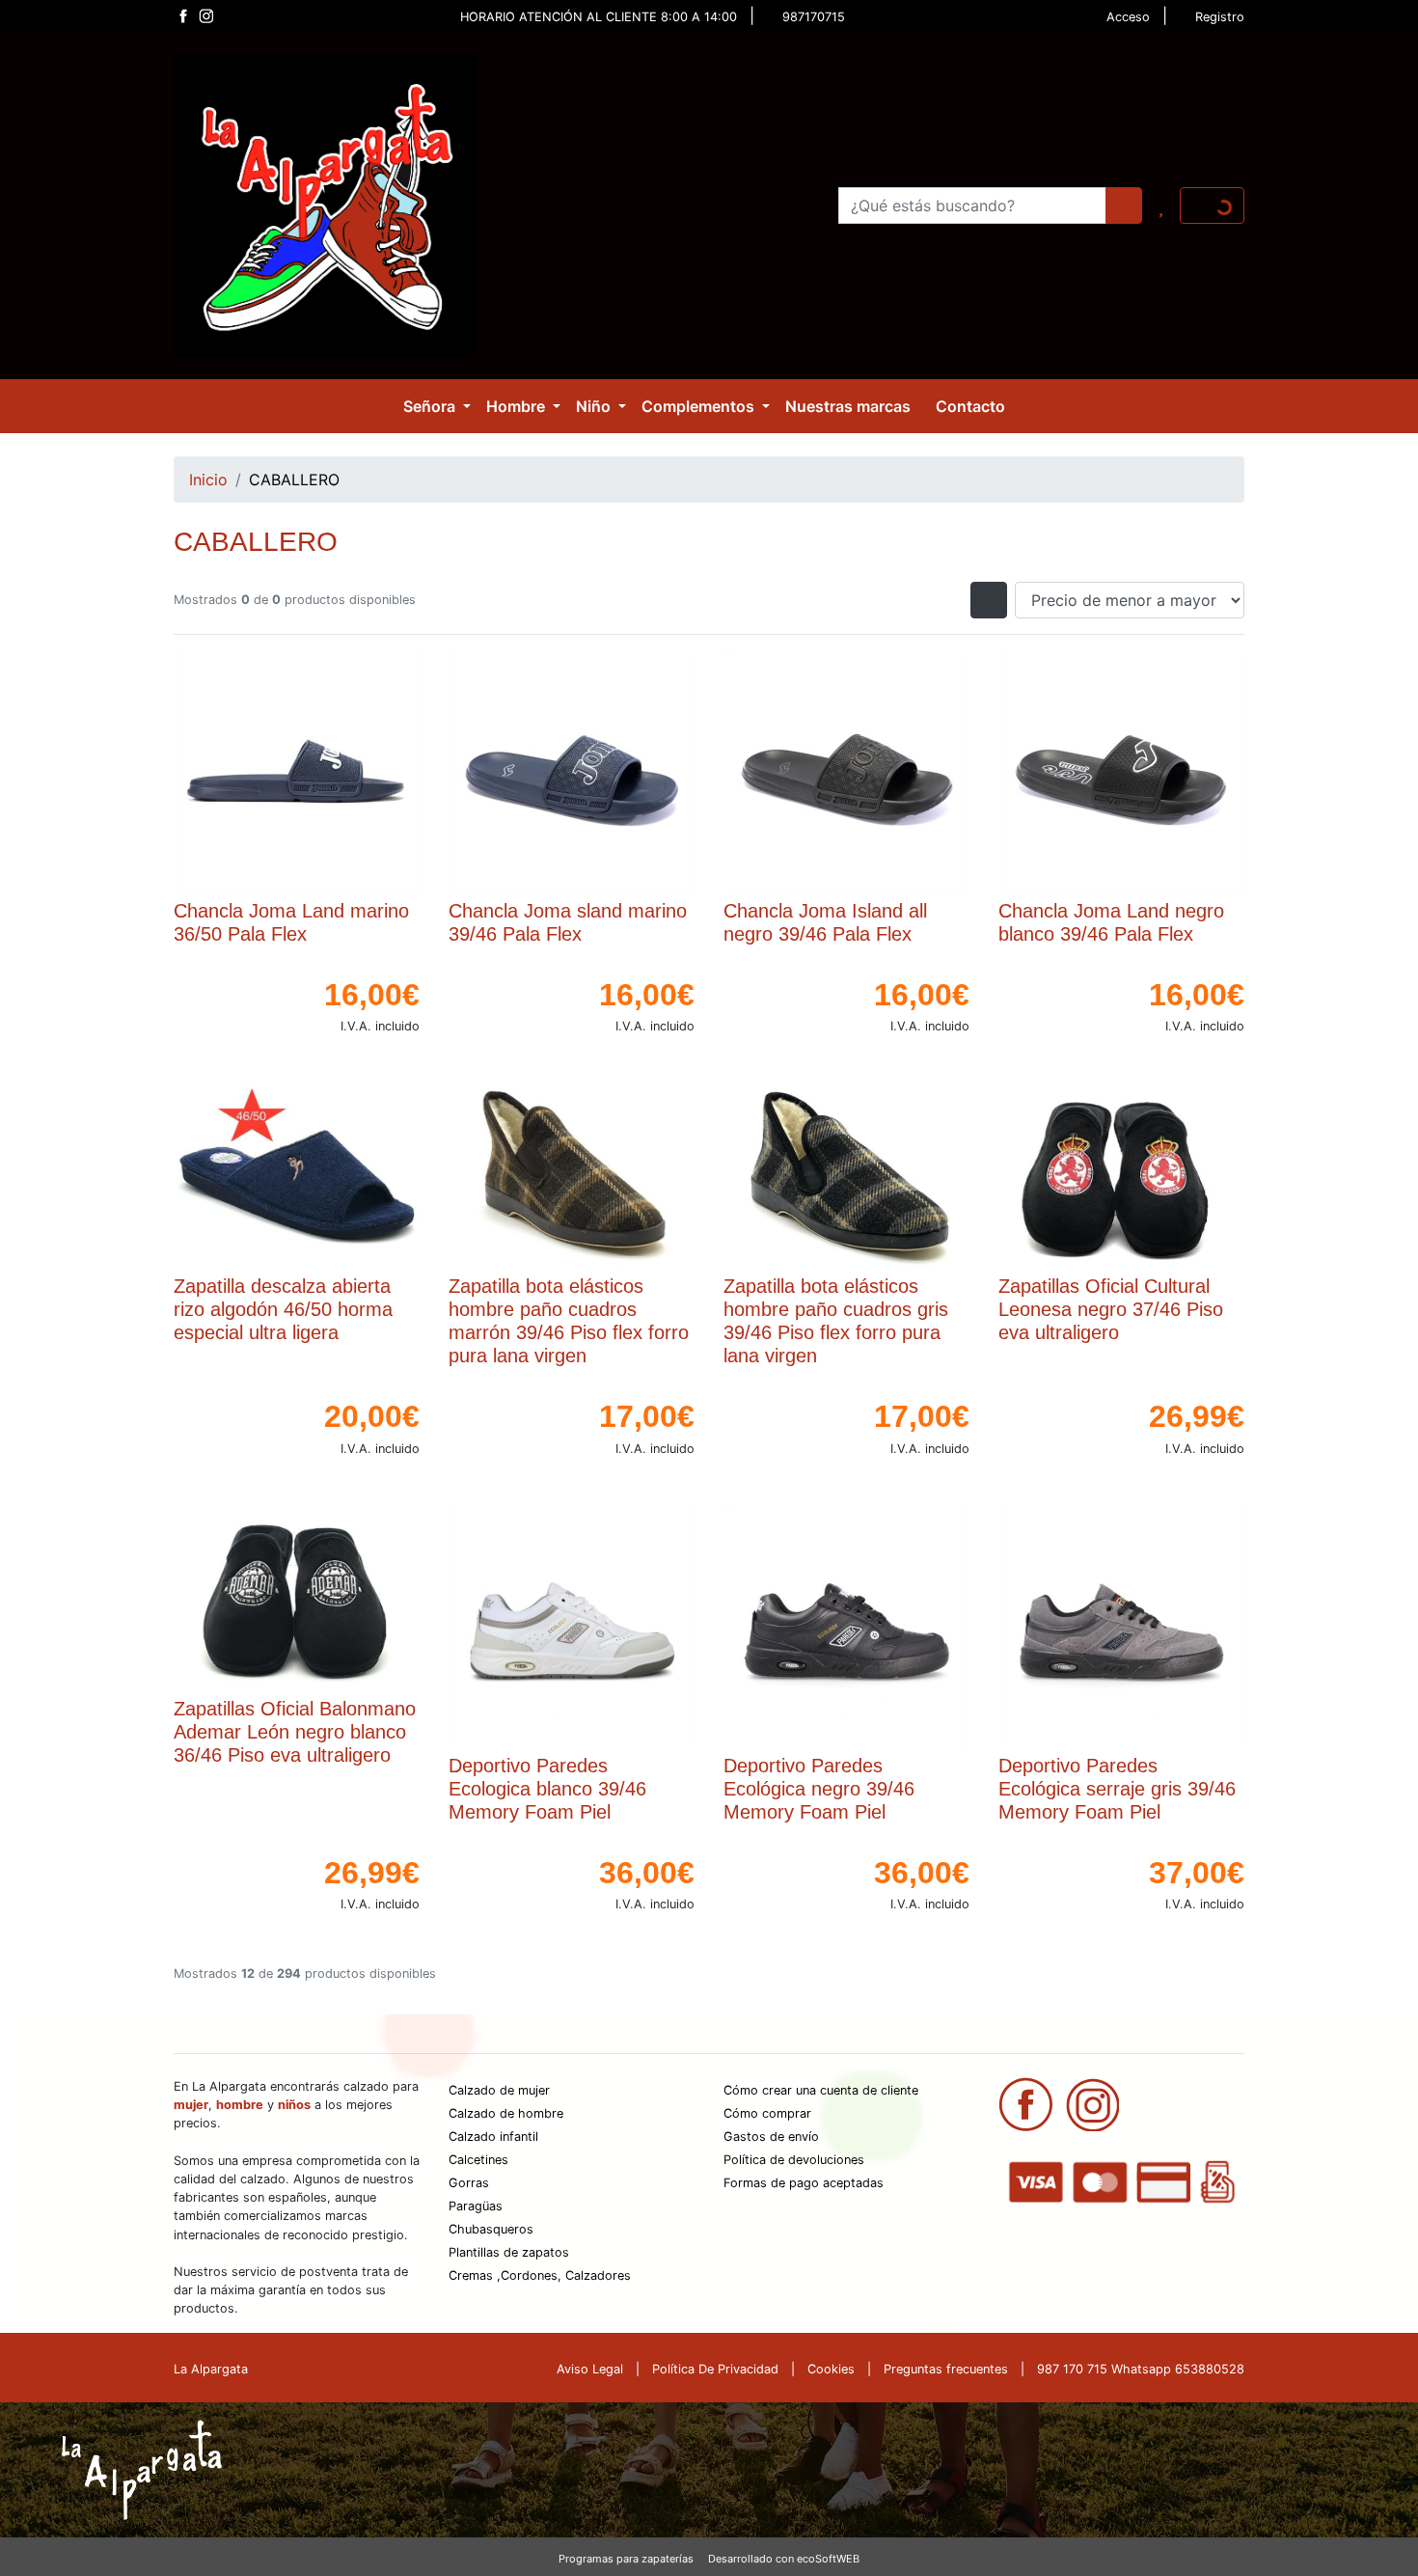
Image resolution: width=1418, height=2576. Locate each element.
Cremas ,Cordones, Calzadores (540, 2275)
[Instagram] (1092, 2102)
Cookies (831, 2369)
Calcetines (478, 2160)
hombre (240, 2105)
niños (294, 2105)
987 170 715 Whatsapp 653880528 (1141, 2369)
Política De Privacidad (715, 2369)
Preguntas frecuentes (946, 2369)
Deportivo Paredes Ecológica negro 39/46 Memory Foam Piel (819, 1789)
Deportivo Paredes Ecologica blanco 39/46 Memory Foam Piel (547, 1789)
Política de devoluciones (794, 2160)
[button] (437, 406)
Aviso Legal (590, 2369)
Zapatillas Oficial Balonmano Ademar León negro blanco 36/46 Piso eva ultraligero (295, 1732)
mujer (191, 2105)
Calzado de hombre (506, 2113)
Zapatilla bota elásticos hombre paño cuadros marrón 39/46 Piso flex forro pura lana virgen (569, 1321)
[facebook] (1026, 2102)
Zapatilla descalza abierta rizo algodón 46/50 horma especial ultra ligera (283, 1309)
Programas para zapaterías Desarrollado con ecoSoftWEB (709, 2559)
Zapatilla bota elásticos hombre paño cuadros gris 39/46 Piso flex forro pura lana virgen (836, 1321)
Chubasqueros (491, 2229)
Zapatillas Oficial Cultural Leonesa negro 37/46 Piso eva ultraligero (1111, 1309)
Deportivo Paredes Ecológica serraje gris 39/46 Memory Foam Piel (1117, 1789)
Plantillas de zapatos (509, 2252)
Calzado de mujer (499, 2090)
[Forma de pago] (1121, 2180)
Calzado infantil (493, 2137)
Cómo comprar (767, 2113)
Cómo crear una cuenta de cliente (821, 2090)
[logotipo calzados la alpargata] (325, 204)
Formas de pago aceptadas (804, 2183)
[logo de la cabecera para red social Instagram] (205, 15)
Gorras (469, 2183)
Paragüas (476, 2206)
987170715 (814, 17)
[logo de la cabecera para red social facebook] (182, 16)
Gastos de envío (771, 2137)
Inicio (208, 480)
